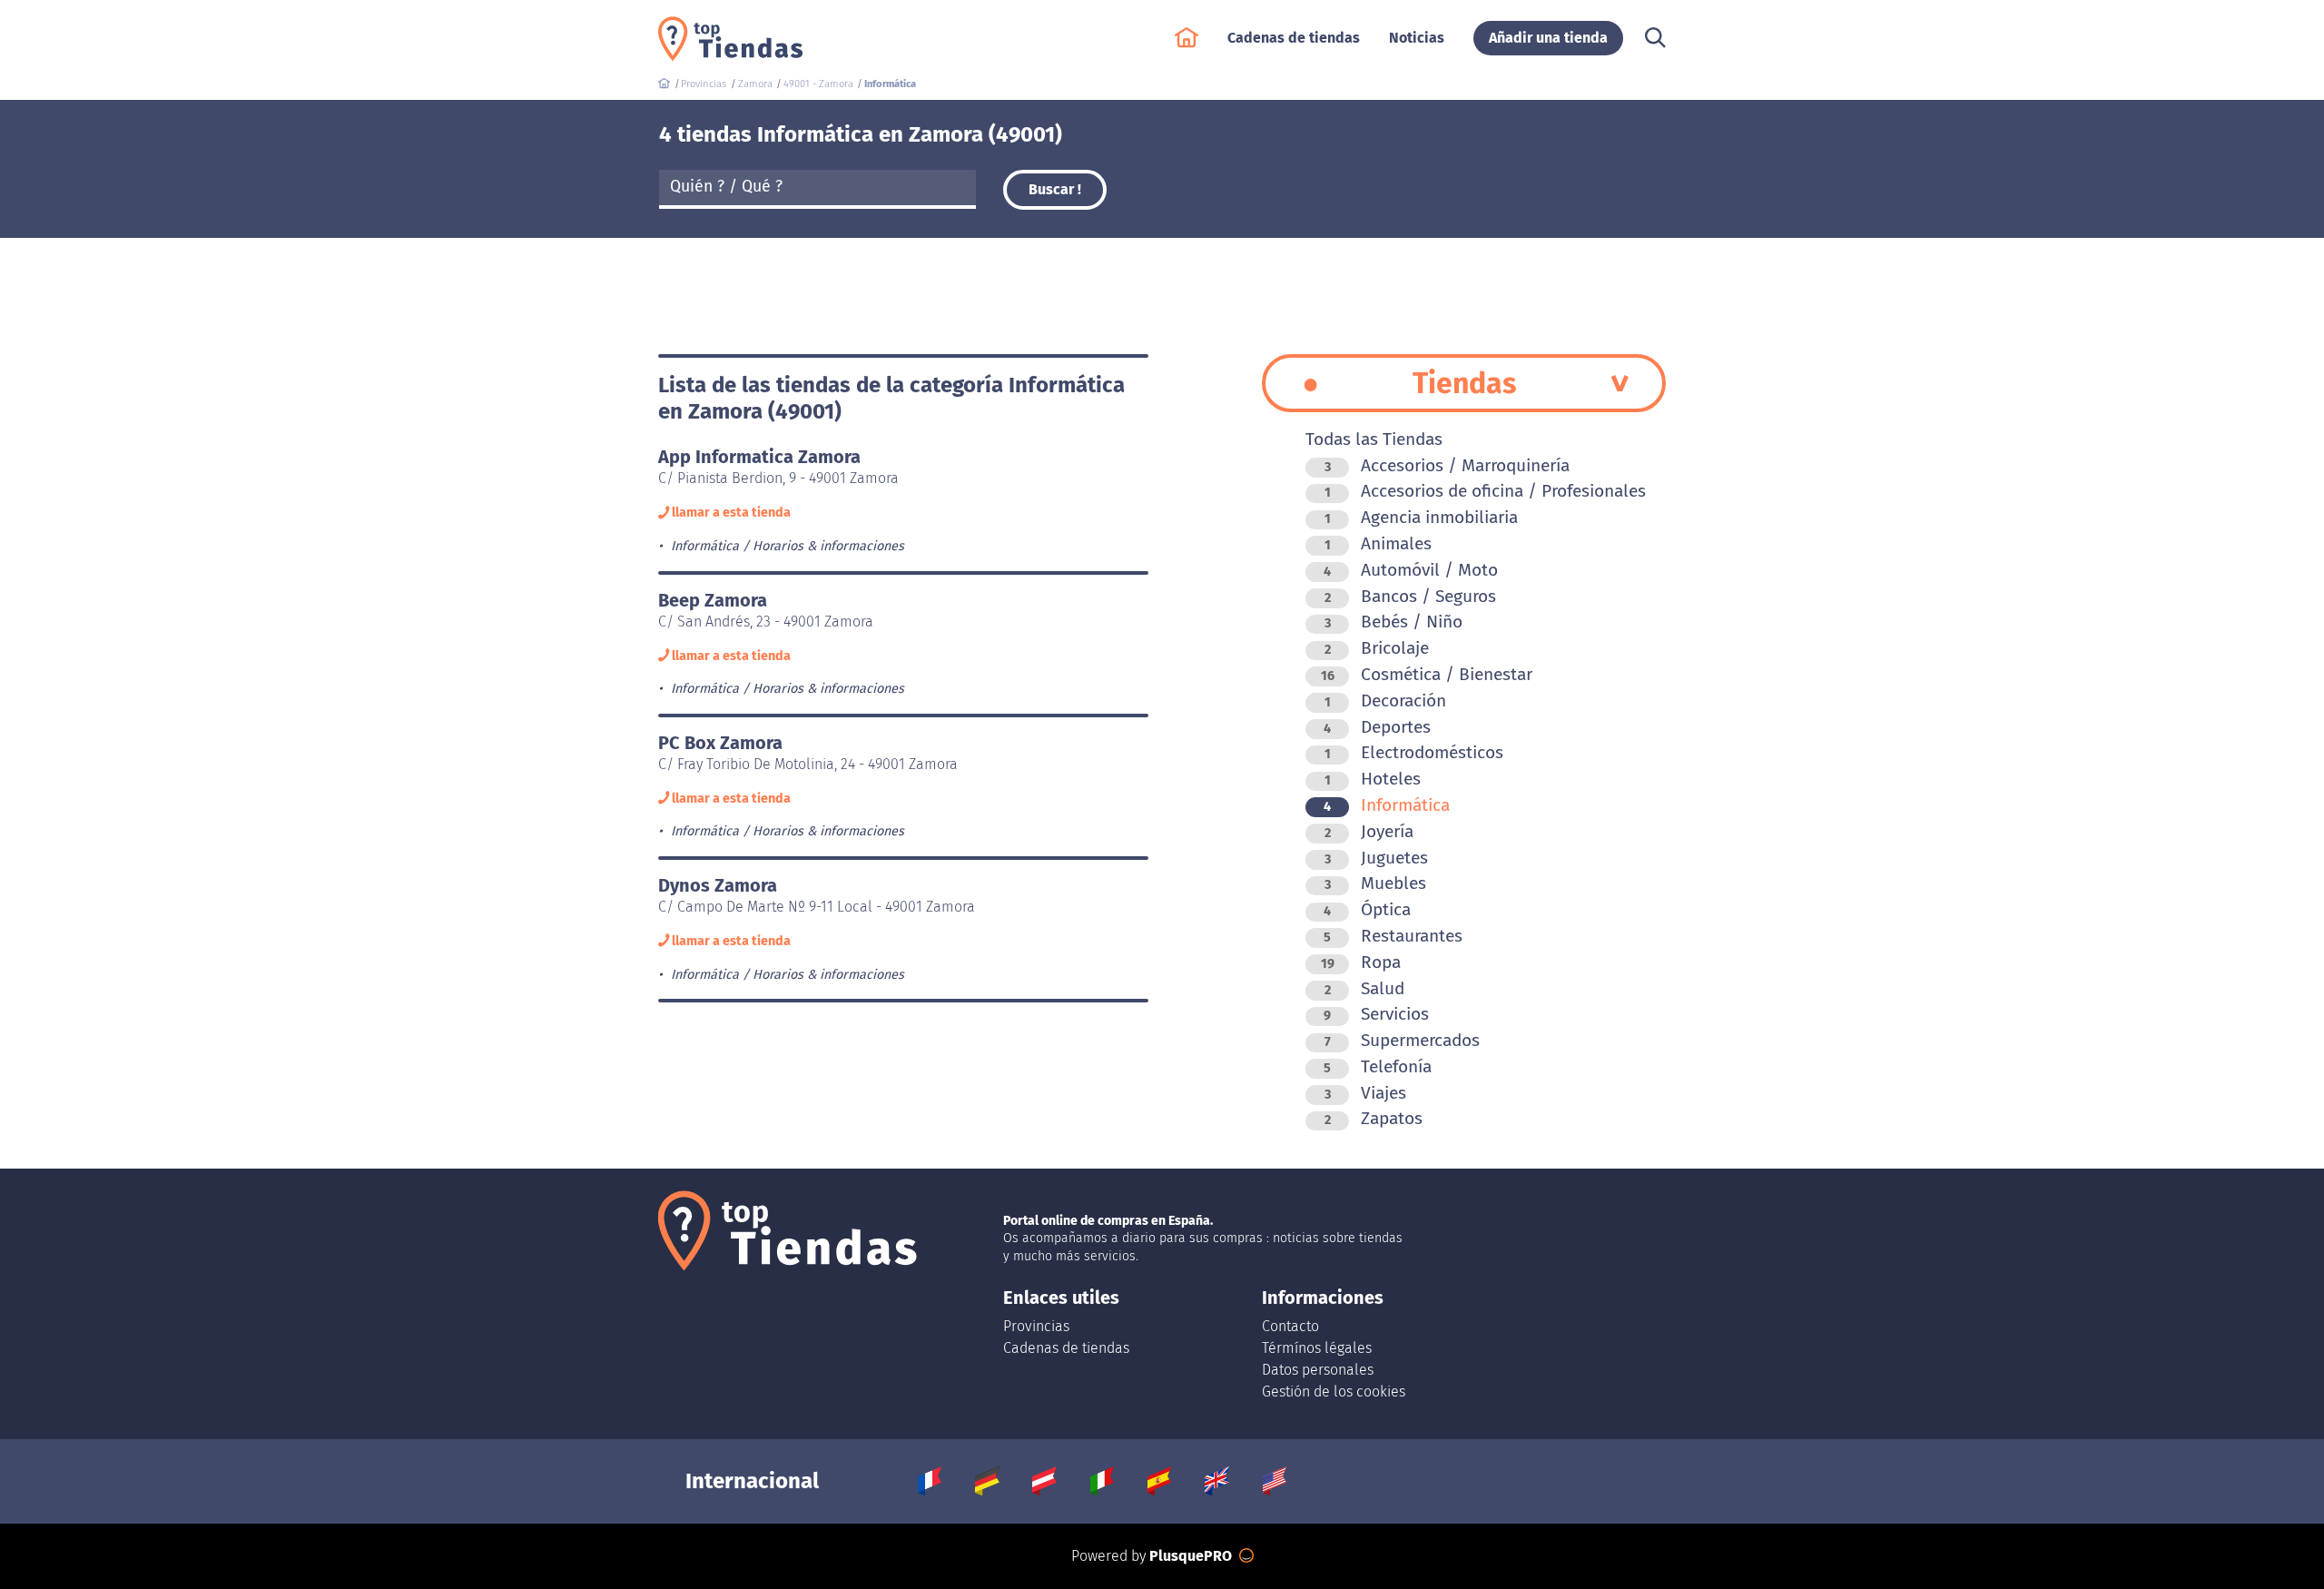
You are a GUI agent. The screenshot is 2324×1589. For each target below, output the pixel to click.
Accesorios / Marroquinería (1447, 465)
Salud (1364, 988)
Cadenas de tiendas (1066, 1348)
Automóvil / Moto (1411, 570)
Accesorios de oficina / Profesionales (1485, 491)
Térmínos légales (1317, 1348)
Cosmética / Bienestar (1427, 674)
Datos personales (1318, 1370)
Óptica (1367, 909)
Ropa (1361, 962)
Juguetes (1376, 858)
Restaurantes (1393, 936)
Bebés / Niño (1393, 622)
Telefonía (1378, 1066)
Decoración (1385, 701)
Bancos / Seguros (1410, 596)
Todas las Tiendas (1374, 439)
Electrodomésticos (1414, 752)
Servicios (1376, 1014)
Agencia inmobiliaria (1421, 517)
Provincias (1036, 1326)
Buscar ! (1055, 189)
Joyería (1369, 831)
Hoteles (1373, 779)
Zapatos (1374, 1118)
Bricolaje (1377, 648)
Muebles (1375, 883)
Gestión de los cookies (1334, 1392)
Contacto (1290, 1326)
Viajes (1365, 1093)
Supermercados (1402, 1040)
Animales (1378, 543)
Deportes (1377, 727)
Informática (1387, 805)
